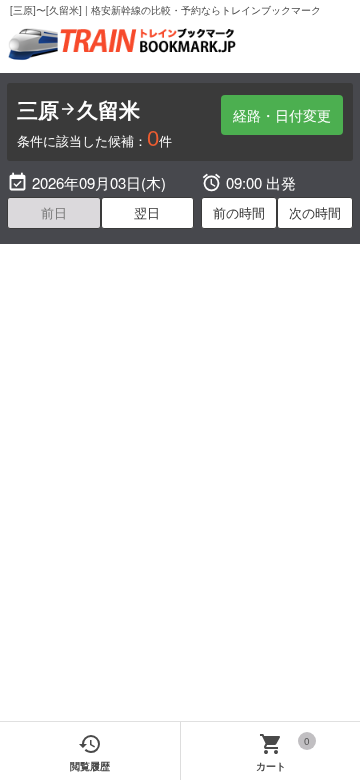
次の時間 (315, 212)
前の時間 (239, 212)
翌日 (147, 212)
